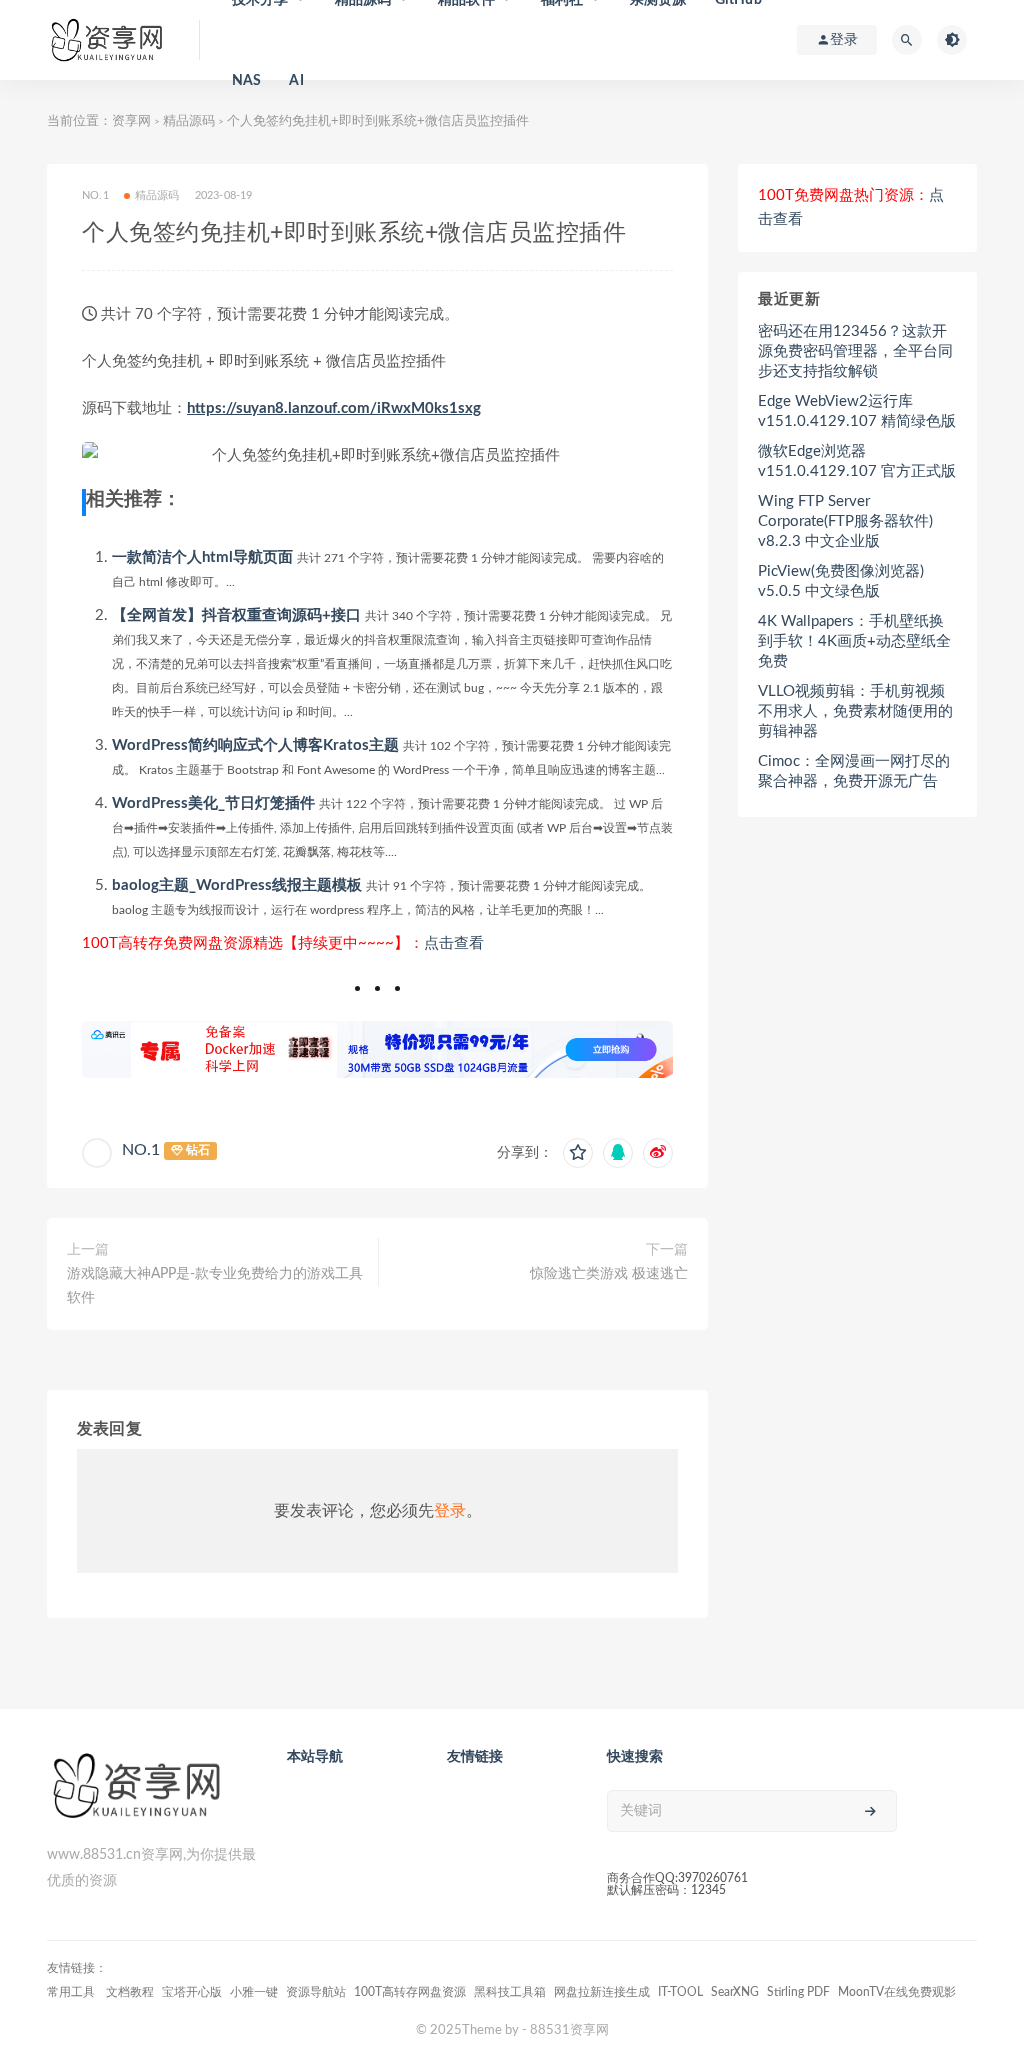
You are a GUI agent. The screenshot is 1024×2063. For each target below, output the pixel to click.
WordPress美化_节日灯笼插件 (213, 803)
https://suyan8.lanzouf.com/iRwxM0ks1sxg (334, 408)
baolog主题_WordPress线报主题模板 (237, 885)
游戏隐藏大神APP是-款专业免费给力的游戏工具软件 (215, 1286)
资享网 (131, 121)
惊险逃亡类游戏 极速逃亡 (609, 1274)
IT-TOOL (680, 1992)
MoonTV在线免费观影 (897, 1992)
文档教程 (130, 1992)
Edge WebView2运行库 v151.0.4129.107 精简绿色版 (857, 411)
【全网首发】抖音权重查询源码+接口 (236, 615)
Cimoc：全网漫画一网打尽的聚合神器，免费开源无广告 (854, 771)
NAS (247, 81)
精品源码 (189, 121)
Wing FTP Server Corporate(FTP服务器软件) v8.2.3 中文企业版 (845, 521)
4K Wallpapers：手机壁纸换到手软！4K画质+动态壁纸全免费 (854, 641)
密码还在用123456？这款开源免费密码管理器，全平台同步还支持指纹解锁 (855, 351)
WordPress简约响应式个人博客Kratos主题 (255, 745)
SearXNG (735, 1992)
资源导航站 (316, 1992)
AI (296, 81)
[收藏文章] (578, 1153)
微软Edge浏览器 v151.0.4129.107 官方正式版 (857, 461)
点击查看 (454, 943)
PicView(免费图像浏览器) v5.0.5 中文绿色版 (841, 581)
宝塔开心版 (192, 1992)
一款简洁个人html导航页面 (202, 557)
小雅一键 (254, 1992)
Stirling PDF (798, 1992)
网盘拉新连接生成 (602, 1992)
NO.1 (141, 1150)
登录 (450, 1511)
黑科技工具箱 (510, 1992)
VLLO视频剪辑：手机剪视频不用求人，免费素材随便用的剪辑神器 (855, 711)
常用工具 (72, 1992)
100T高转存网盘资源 (410, 1992)
